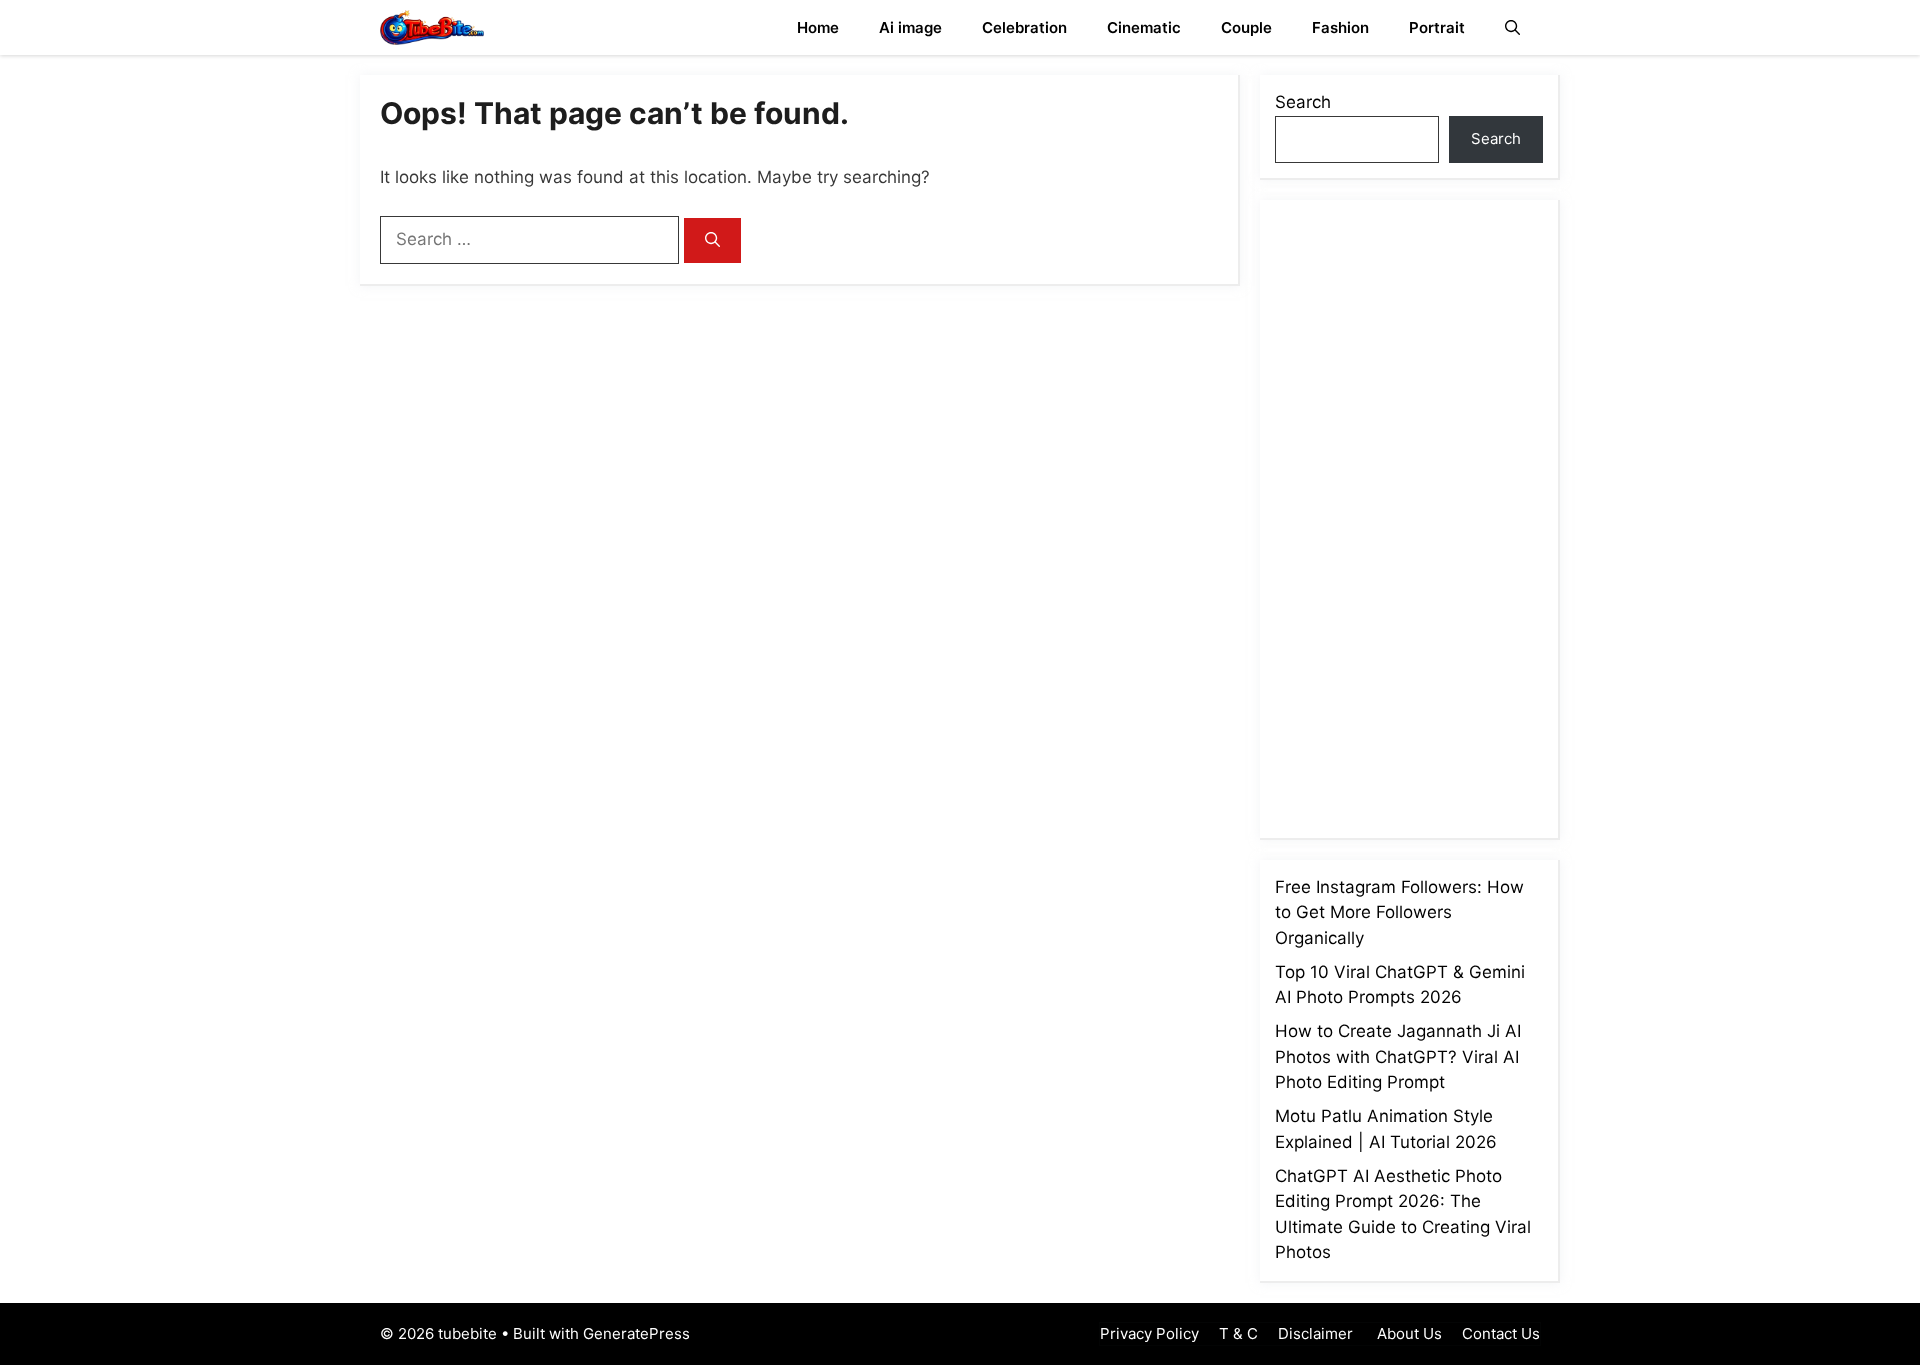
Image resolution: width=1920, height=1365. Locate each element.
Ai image (910, 27)
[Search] (712, 240)
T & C (1238, 1333)
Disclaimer (1315, 1333)
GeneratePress (636, 1333)
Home (818, 27)
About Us (1407, 1333)
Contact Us (1501, 1333)
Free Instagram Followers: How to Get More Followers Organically (1399, 912)
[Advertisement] (1425, 515)
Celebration (1024, 27)
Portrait (1437, 27)
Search (1303, 102)
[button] (1512, 27)
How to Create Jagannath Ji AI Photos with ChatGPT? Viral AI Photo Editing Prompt (1398, 1056)
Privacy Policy (1149, 1333)
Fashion (1340, 27)
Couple (1246, 27)
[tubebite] (432, 27)
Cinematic (1144, 27)
